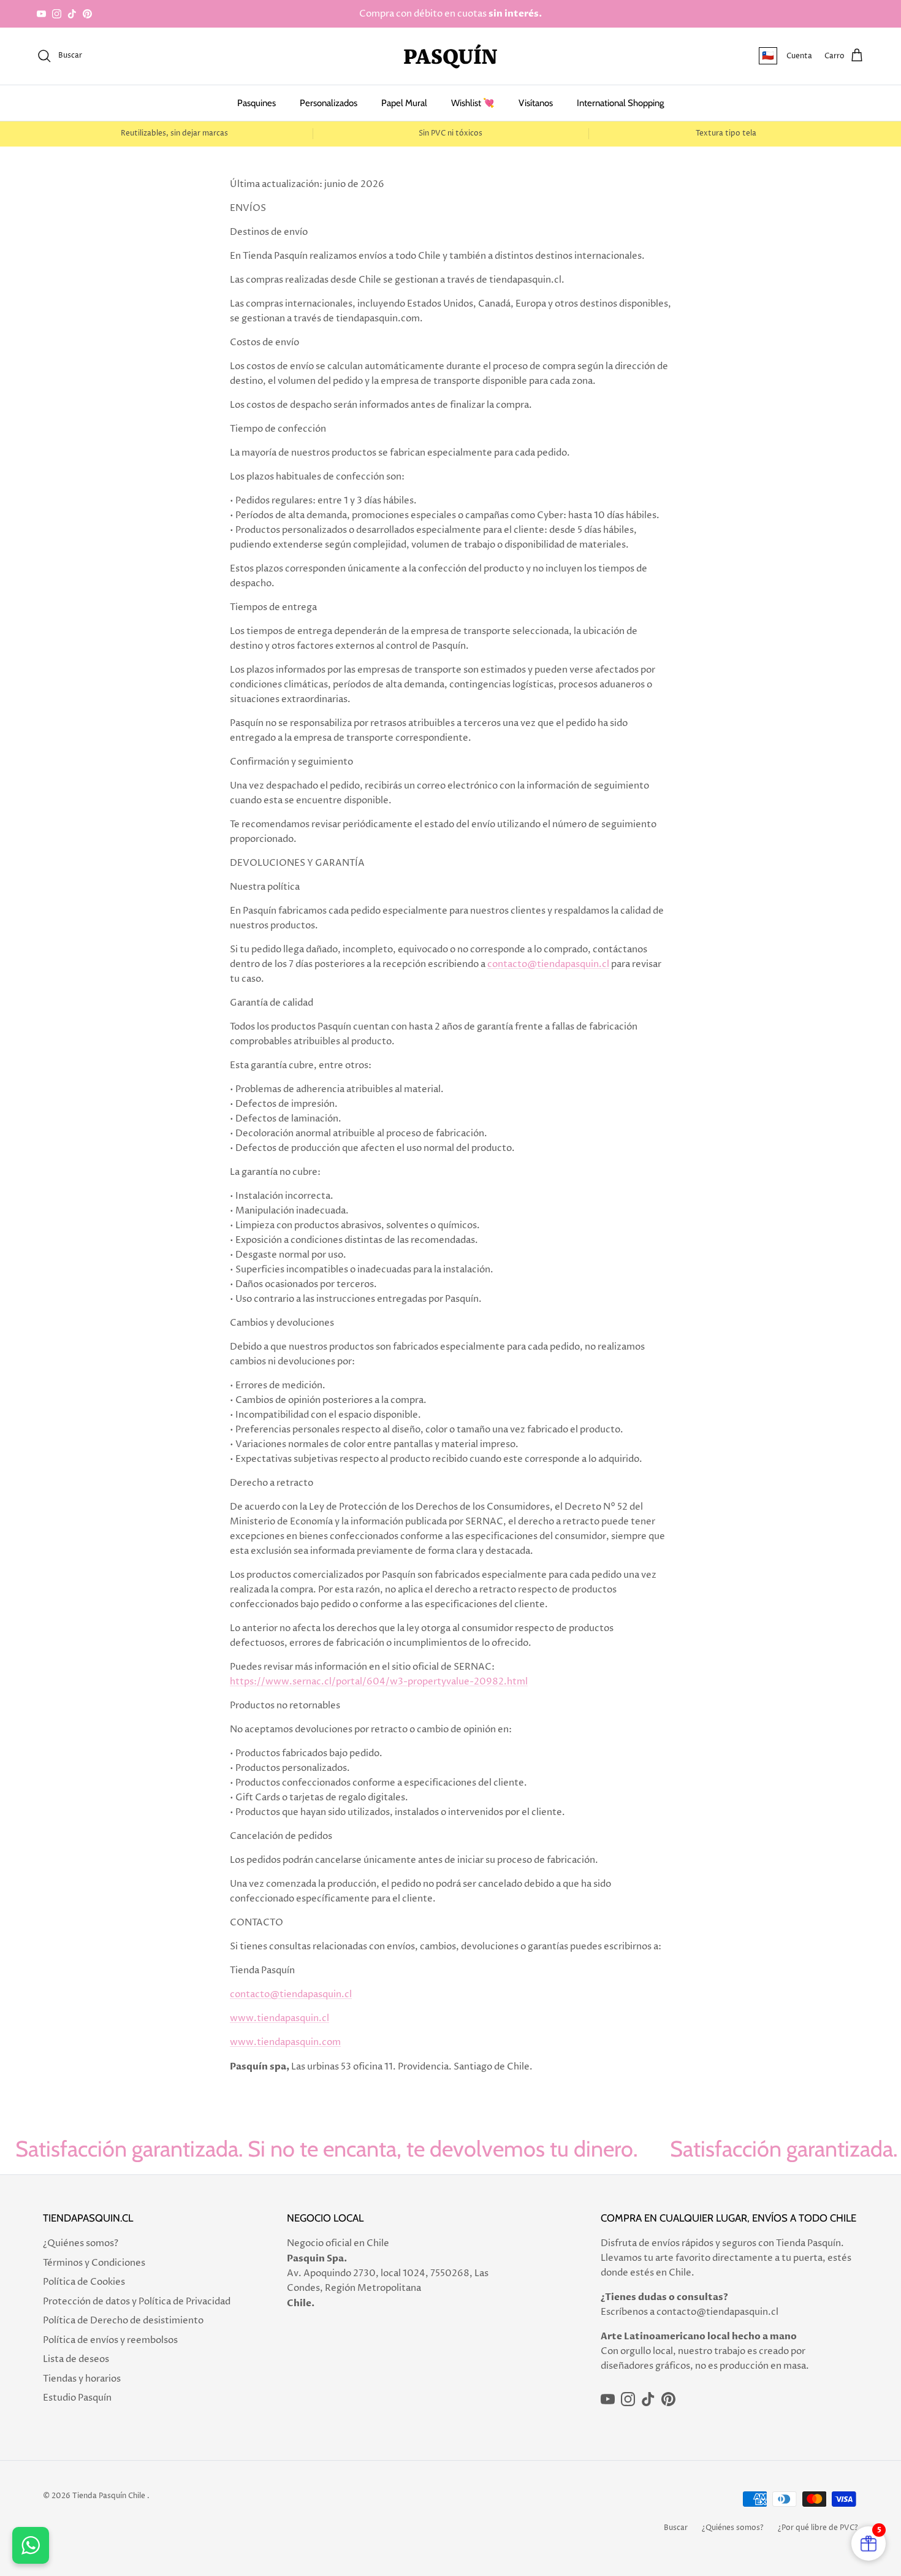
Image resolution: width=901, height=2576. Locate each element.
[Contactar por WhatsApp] (31, 2545)
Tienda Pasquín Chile (109, 2496)
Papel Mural (404, 103)
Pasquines (257, 103)
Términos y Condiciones (94, 2263)
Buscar (676, 2528)
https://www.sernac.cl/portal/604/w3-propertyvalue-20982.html (379, 1682)
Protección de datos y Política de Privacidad (137, 2302)
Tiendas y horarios (82, 2379)
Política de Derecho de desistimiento (123, 2321)
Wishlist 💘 (473, 103)
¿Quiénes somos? (81, 2243)
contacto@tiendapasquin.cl (548, 964)
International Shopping (620, 103)
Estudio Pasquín (77, 2398)
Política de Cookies (84, 2282)
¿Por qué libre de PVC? (818, 2528)
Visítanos (536, 103)
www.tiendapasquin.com (285, 2042)
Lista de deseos (76, 2359)
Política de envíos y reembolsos (110, 2340)
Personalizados (329, 103)
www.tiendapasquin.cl (279, 2018)
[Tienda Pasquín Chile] (450, 56)
